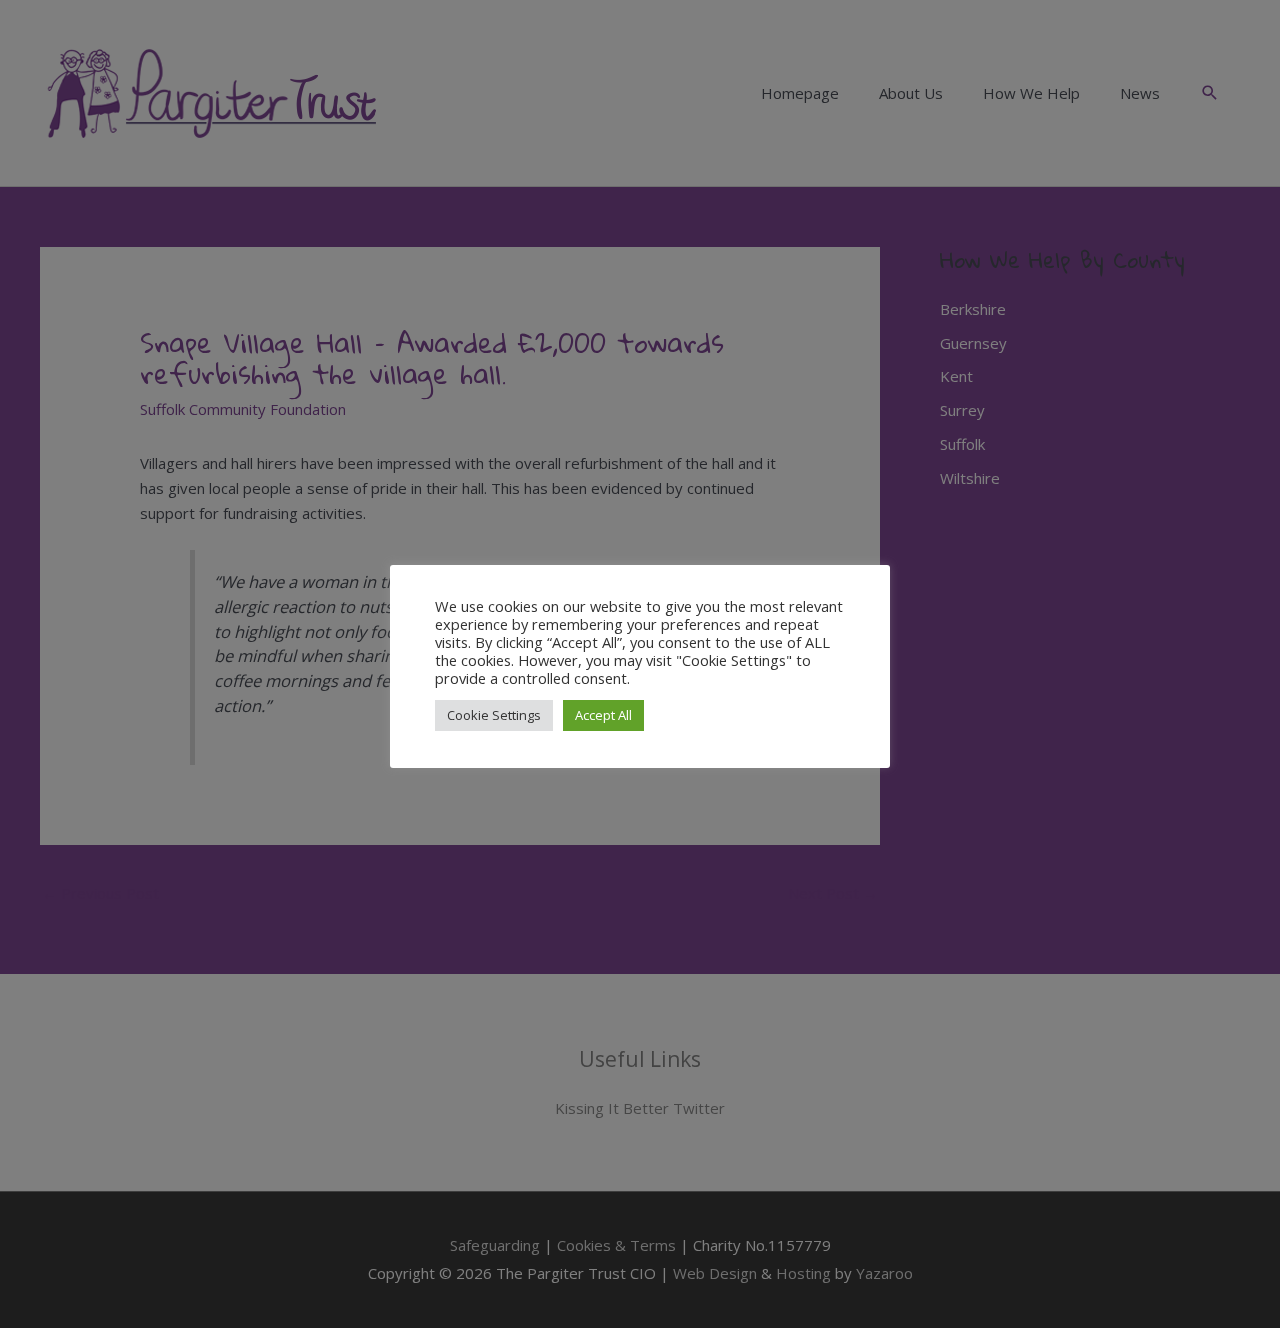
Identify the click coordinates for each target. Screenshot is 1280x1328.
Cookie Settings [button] (494, 715)
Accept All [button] (603, 715)
